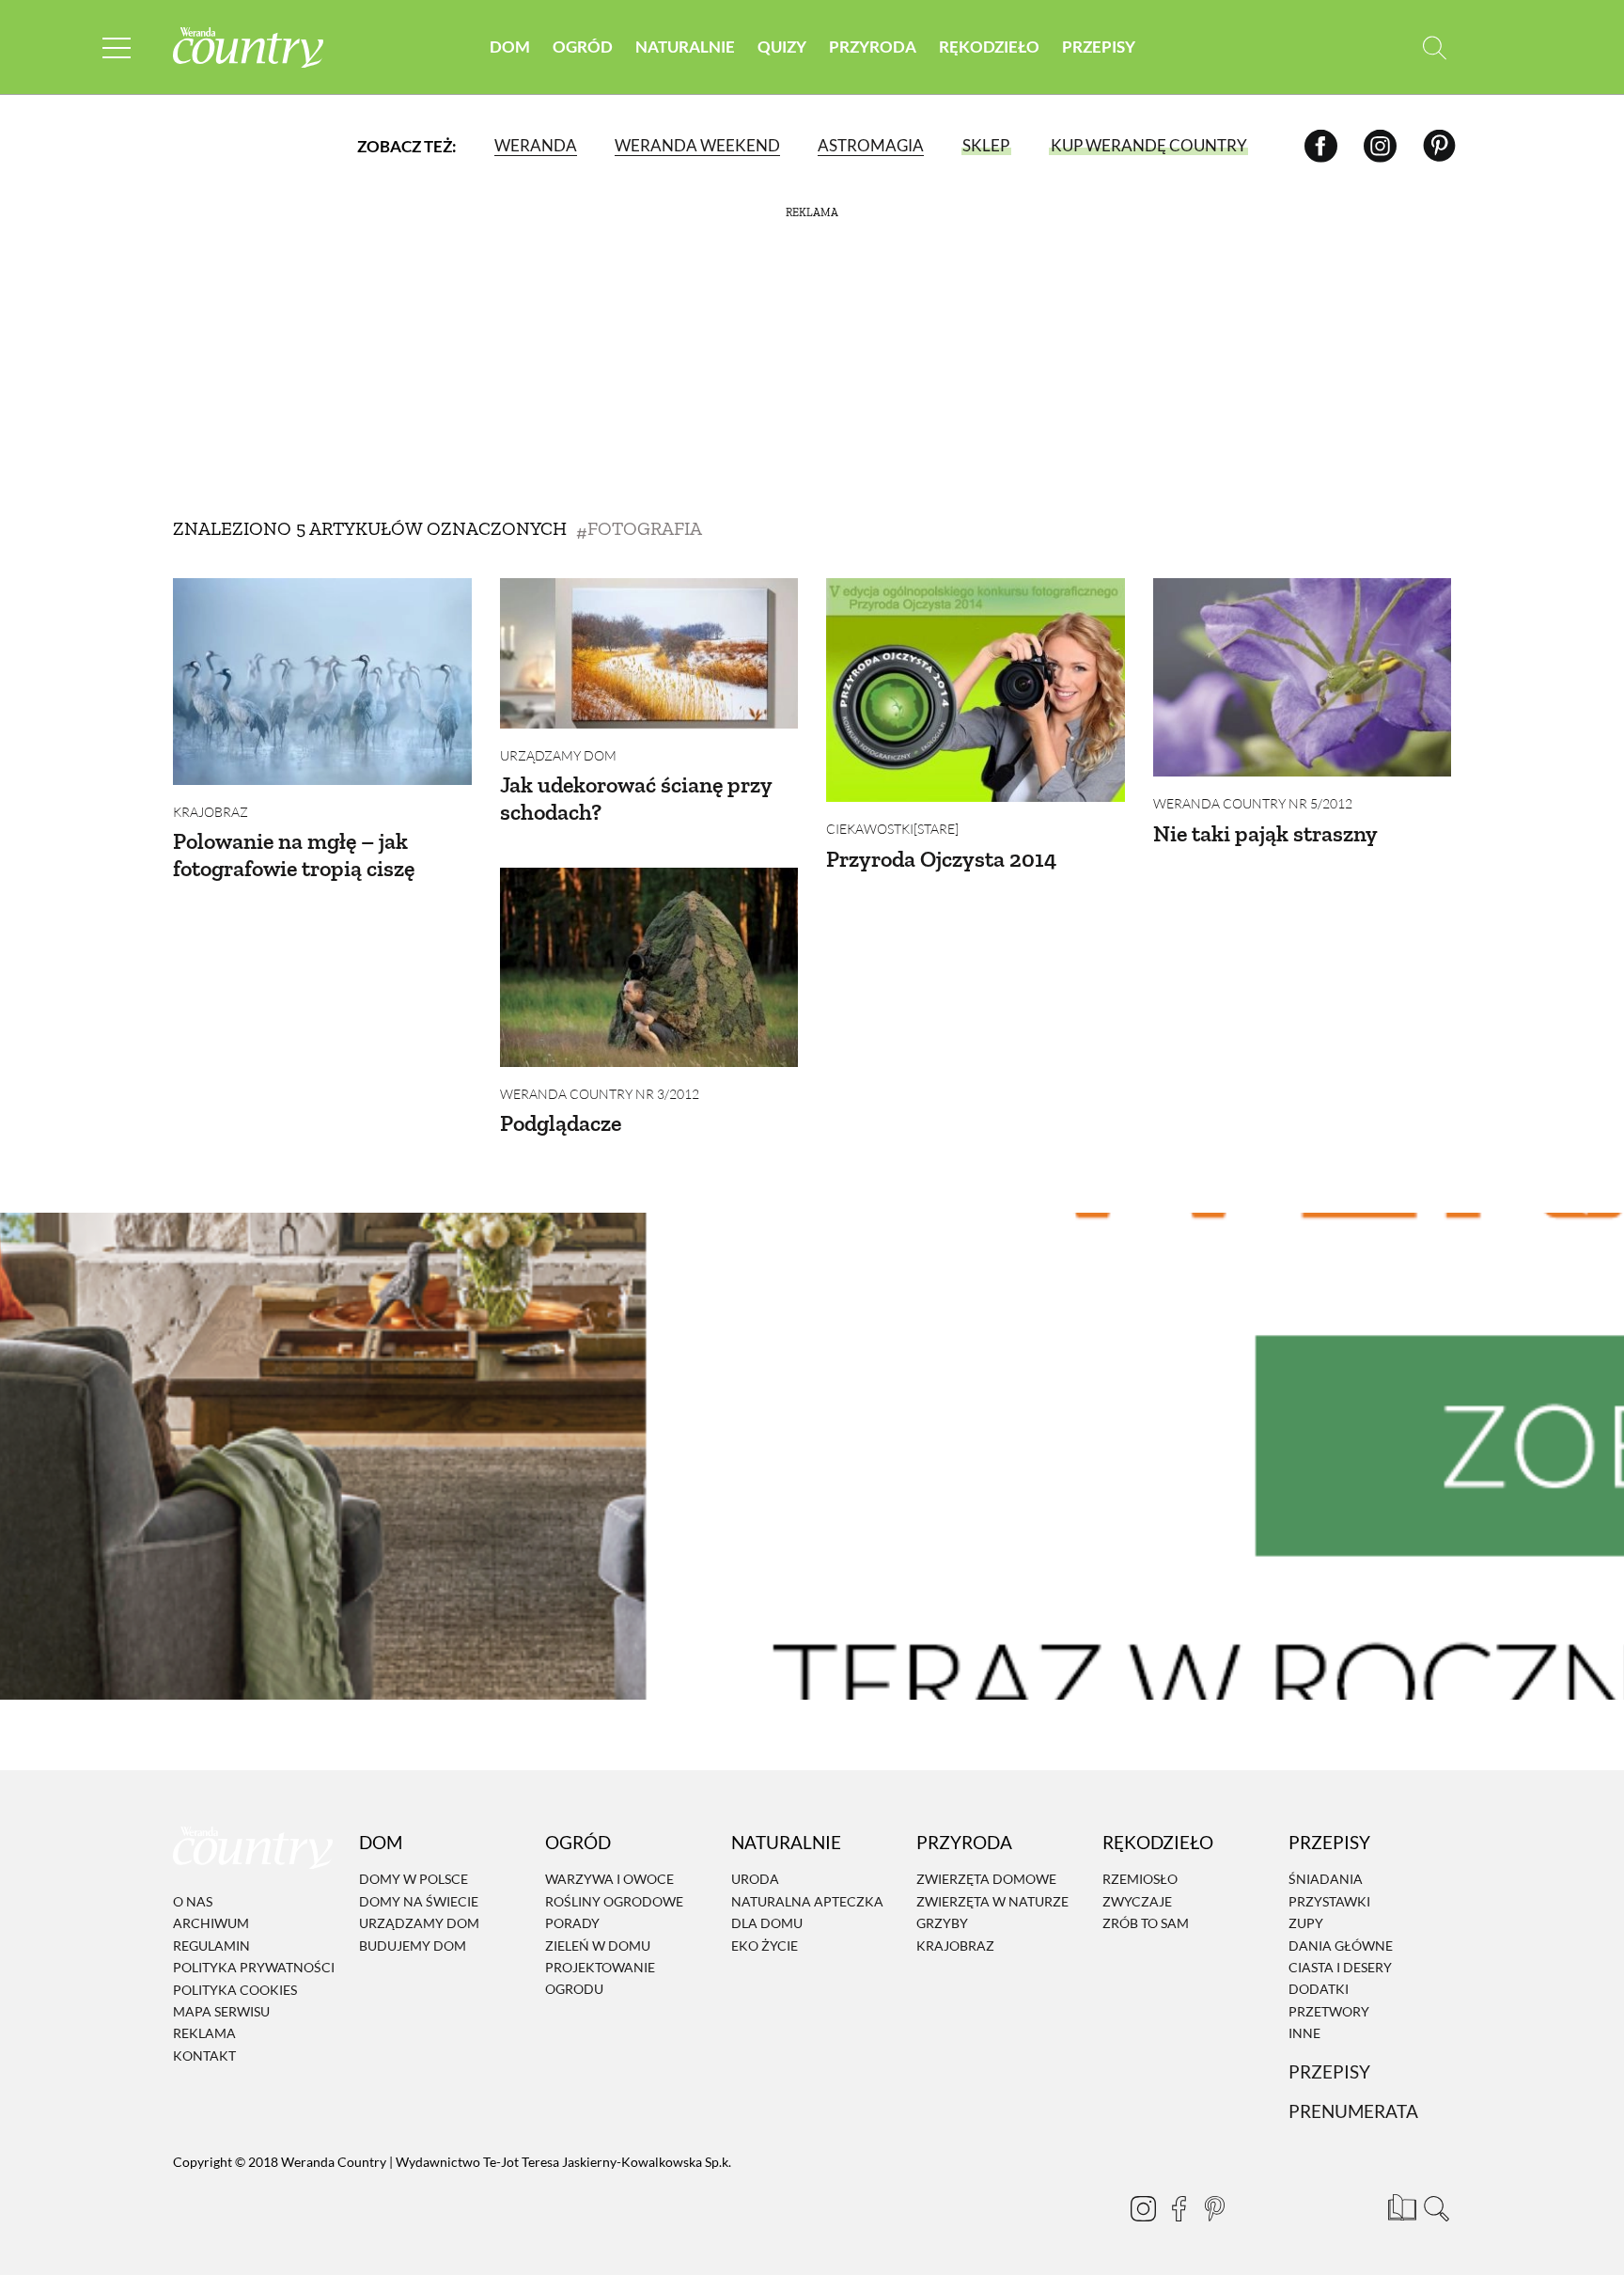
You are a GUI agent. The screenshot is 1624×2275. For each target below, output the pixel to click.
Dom (510, 47)
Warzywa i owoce (609, 1880)
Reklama (204, 2034)
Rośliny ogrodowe (614, 1901)
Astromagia (871, 145)
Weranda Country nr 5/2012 (1253, 803)
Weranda (536, 145)
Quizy (782, 47)
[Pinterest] (1439, 145)
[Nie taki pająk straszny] (1303, 677)
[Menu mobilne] (117, 47)
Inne (1304, 2033)
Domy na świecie (419, 1901)
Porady (572, 1923)
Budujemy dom (413, 1946)
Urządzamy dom (558, 755)
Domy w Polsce (414, 1880)
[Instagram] (1380, 145)
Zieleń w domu (598, 1946)
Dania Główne (1341, 1946)
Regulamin (211, 1946)
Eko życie (765, 1946)
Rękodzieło (989, 47)
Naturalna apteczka (807, 1901)
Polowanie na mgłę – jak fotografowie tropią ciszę (294, 855)
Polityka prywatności (254, 1967)
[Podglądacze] (649, 967)
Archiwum (211, 1924)
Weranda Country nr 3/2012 (600, 1094)
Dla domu (767, 1923)
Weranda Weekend (697, 145)
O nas (193, 1901)
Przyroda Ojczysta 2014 (941, 859)
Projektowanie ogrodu (600, 1978)
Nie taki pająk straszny (1265, 833)
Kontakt (204, 2055)
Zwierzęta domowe (986, 1880)
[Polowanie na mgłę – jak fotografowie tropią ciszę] (322, 682)
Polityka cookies (235, 1990)
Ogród (583, 47)
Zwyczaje (1137, 1901)
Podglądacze (561, 1123)
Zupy (1306, 1923)
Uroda (755, 1880)
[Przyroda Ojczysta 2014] (976, 690)
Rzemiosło (1140, 1880)
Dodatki (1319, 1989)
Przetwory (1329, 2011)
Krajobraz (211, 812)
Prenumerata (1353, 2111)
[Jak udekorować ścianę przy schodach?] (649, 653)
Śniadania (1326, 1880)
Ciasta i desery (1340, 1967)
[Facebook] (1321, 145)
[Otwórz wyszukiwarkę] (1435, 47)
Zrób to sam (1146, 1923)
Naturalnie (685, 47)
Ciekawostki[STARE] (892, 829)
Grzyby (942, 1923)
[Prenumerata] (1399, 2204)
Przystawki (1329, 1901)
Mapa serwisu (221, 2011)
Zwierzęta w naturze (992, 1901)
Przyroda (873, 47)
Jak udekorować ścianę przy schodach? (636, 798)
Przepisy (1099, 47)
